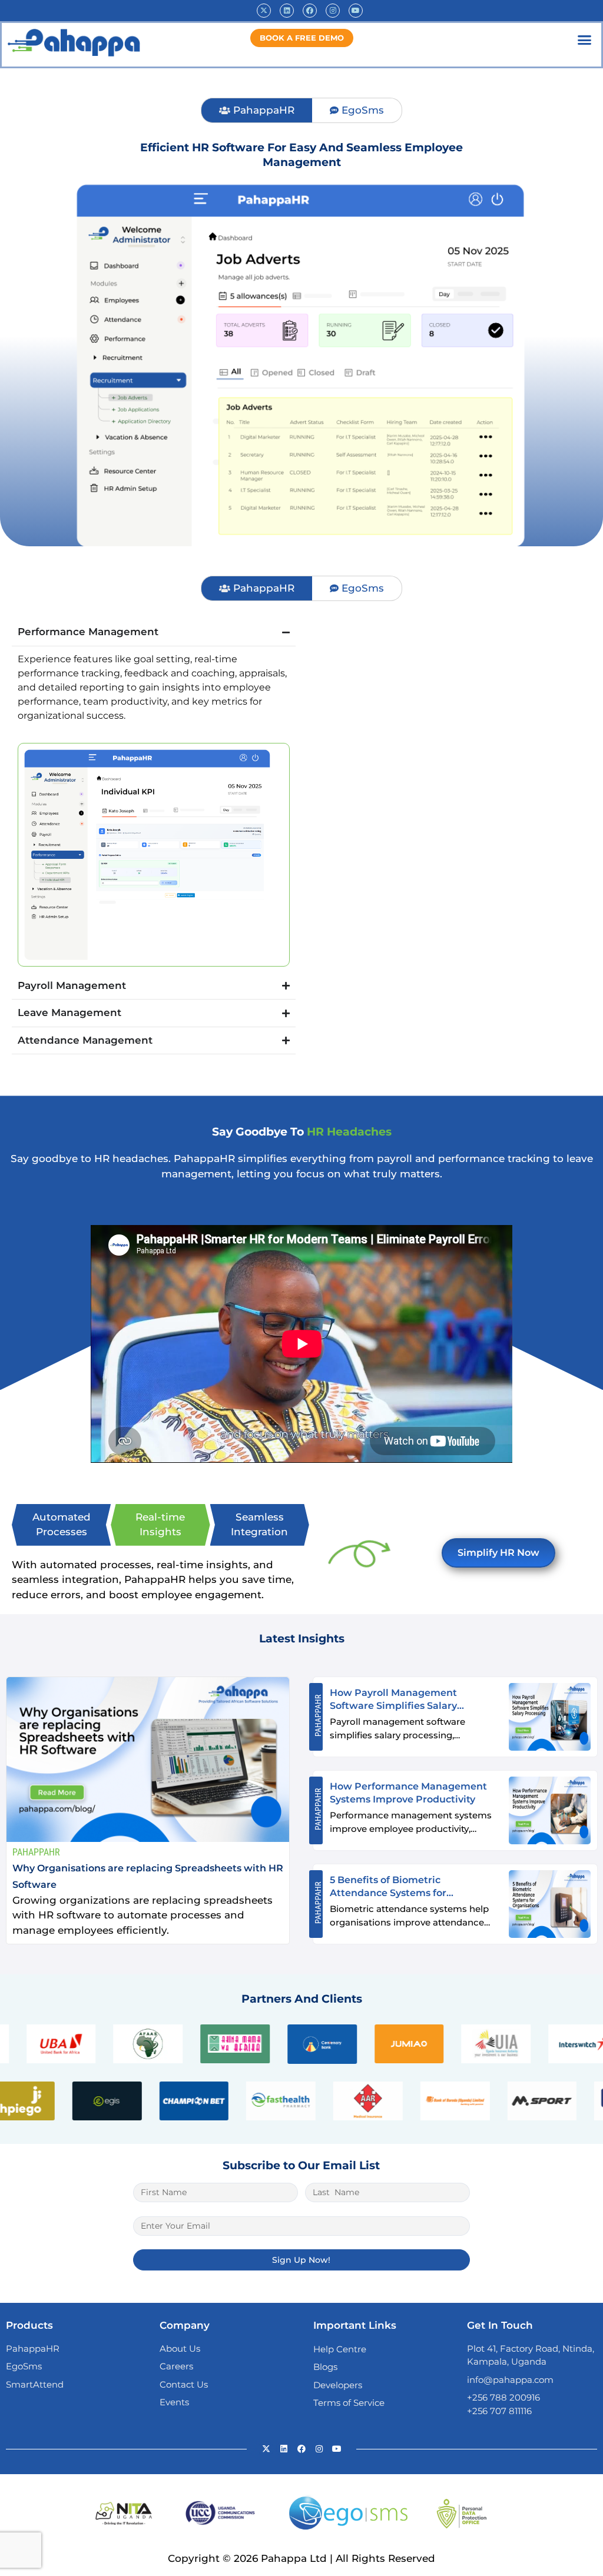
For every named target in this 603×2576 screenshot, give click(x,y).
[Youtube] (356, 11)
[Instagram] (333, 11)
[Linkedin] (287, 11)
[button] (585, 40)
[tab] (256, 111)
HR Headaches (349, 1132)
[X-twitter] (264, 11)
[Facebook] (310, 11)
